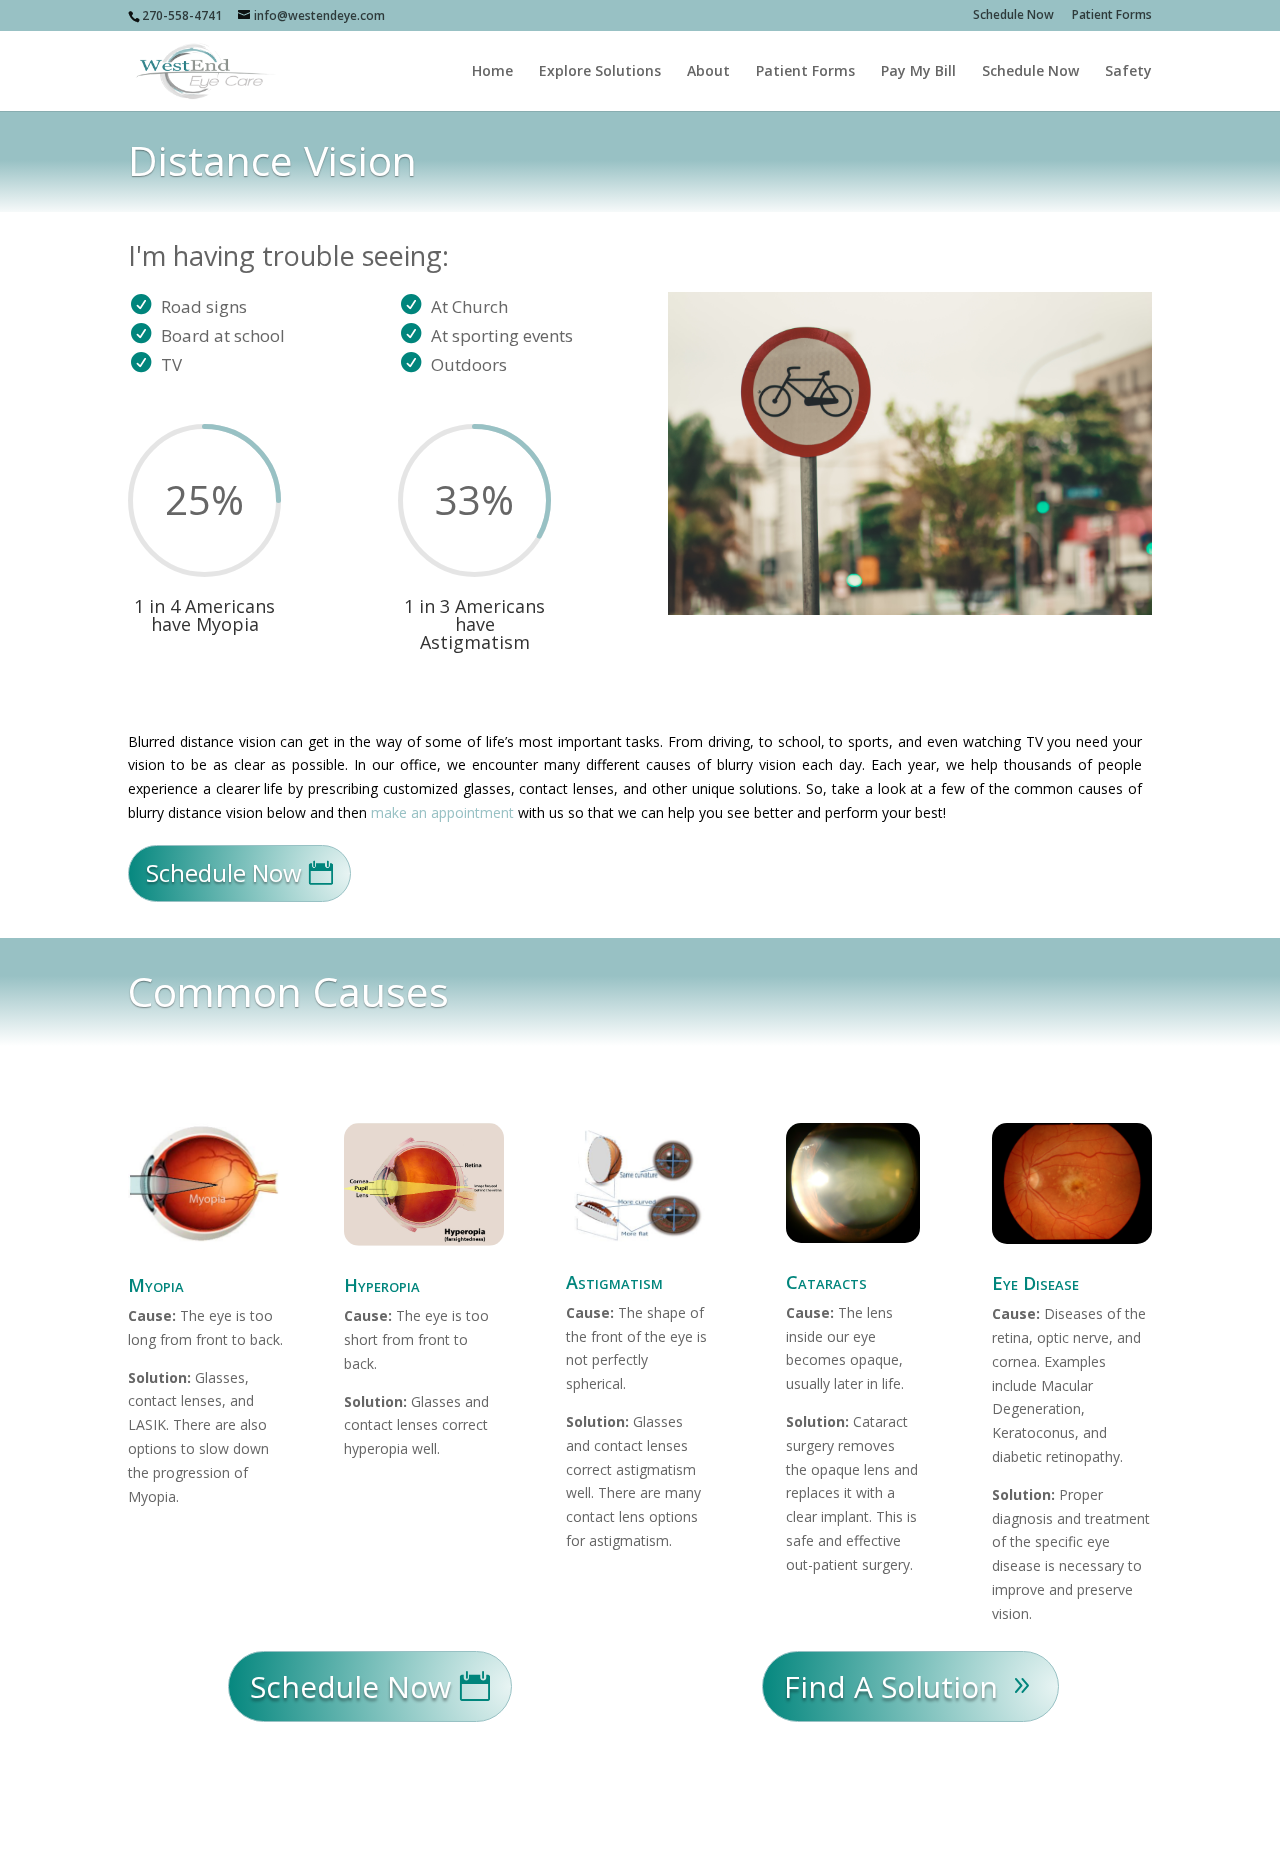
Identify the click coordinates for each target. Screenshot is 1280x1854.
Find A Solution (891, 1686)
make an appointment (442, 812)
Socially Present (269, 1825)
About (708, 72)
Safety (1128, 72)
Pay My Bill (918, 72)
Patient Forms (1112, 16)
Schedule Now (1013, 16)
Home (492, 72)
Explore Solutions (600, 72)
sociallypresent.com (497, 1825)
